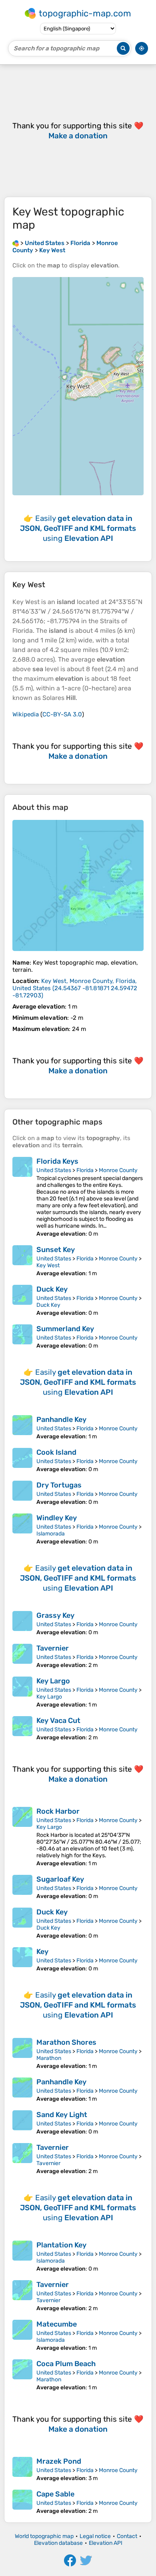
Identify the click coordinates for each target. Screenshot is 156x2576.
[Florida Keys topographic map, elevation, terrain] (22, 1197)
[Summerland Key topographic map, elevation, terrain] (22, 1337)
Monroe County (118, 1170)
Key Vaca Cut (58, 1721)
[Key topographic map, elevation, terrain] (22, 1960)
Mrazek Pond (59, 2461)
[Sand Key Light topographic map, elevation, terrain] (22, 2123)
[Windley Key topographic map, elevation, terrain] (22, 1529)
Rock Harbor (58, 1811)
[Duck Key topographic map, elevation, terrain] (22, 1301)
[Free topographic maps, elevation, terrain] (16, 243)
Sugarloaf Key (60, 1879)
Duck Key (52, 1289)
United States (54, 1170)
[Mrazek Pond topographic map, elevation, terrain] (22, 2469)
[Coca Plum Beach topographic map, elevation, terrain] (22, 2375)
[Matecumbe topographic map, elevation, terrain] (22, 2336)
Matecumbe (57, 2324)
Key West (48, 1265)
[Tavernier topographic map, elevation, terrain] (22, 1656)
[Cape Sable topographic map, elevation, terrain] (22, 2502)
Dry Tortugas (59, 1485)
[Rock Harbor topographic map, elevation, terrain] (22, 1837)
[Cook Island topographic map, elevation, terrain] (22, 1460)
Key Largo (53, 1681)
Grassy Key (55, 1615)
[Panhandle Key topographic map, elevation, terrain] (22, 1428)
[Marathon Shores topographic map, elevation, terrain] (22, 2054)
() (75, 988)
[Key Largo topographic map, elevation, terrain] (22, 1692)
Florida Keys (57, 1161)
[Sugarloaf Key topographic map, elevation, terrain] (22, 1887)
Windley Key (57, 1518)
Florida (85, 1170)
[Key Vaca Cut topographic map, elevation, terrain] (22, 1729)
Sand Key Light (62, 2115)
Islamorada (51, 1534)
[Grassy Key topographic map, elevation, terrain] (22, 1623)
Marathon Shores (66, 2042)
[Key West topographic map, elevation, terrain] (78, 885)
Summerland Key (65, 1329)
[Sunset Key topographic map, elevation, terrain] (22, 1261)
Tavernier (53, 1648)
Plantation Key (61, 2245)
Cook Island (56, 1452)
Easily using (78, 528)
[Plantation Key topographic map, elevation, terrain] (22, 2256)
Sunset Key (56, 1250)
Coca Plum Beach (66, 2364)
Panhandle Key (61, 1420)
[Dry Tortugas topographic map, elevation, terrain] (22, 1493)
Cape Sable (55, 2494)
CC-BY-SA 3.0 (62, 714)
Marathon (49, 2058)
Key (42, 1952)
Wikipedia (26, 714)
